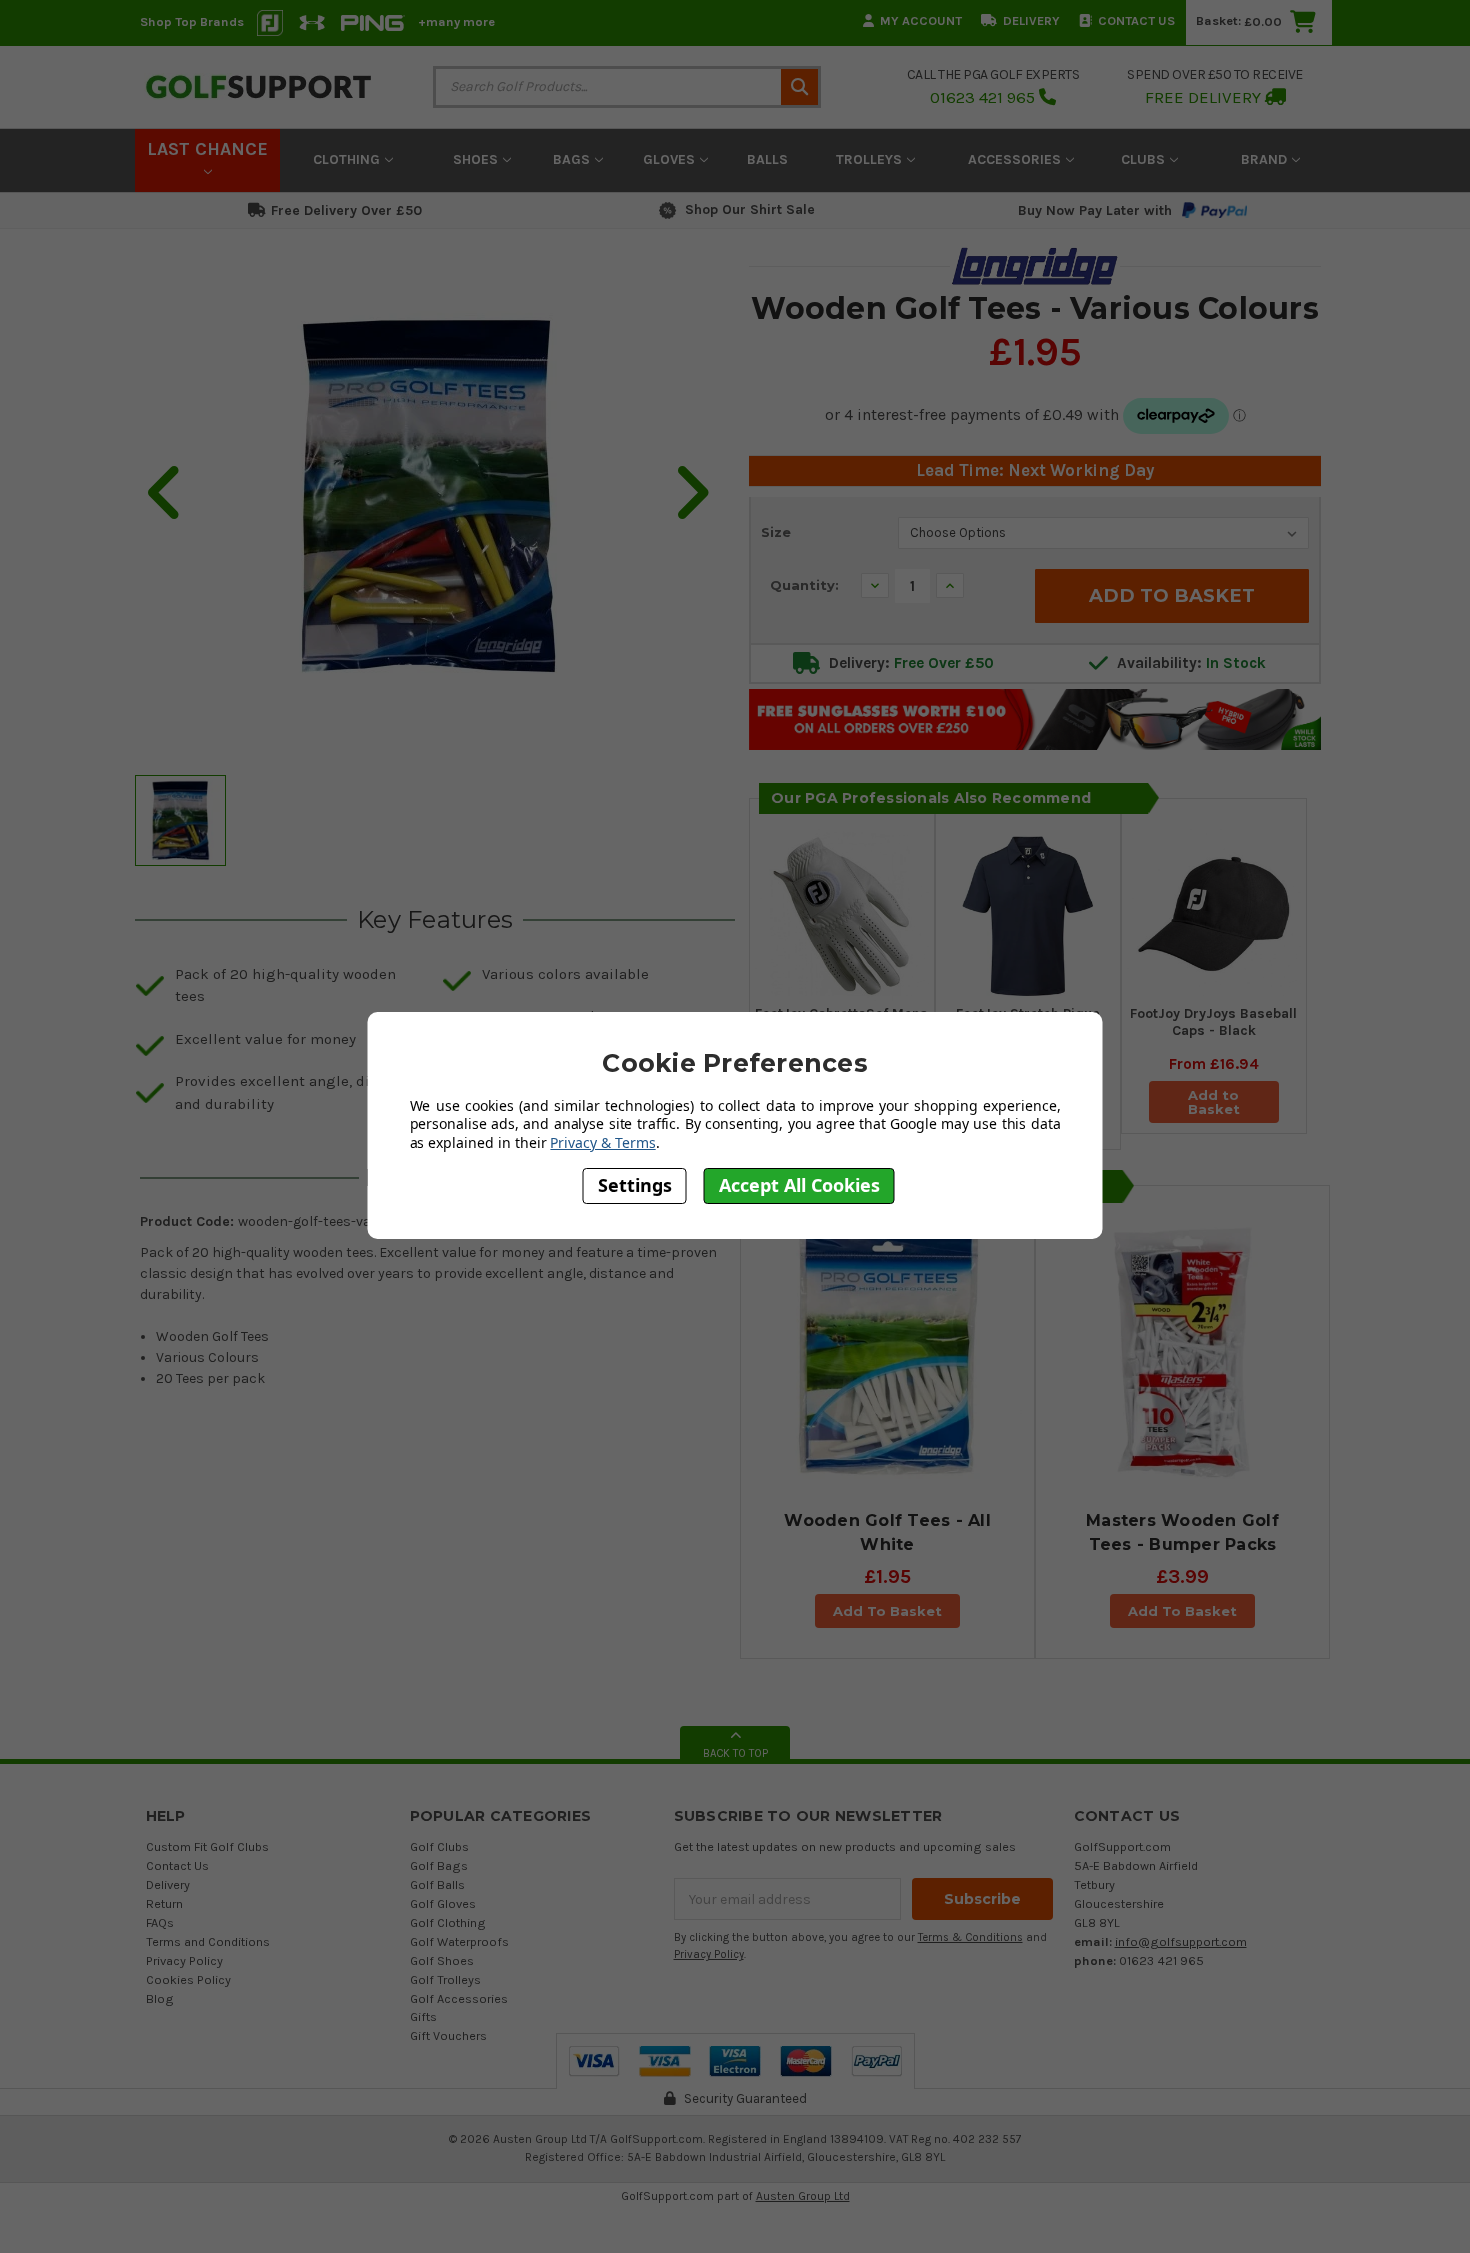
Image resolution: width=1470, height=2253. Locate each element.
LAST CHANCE (207, 149)
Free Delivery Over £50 (346, 210)
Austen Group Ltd (803, 2196)
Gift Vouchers (448, 2035)
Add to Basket (1214, 1102)
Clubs (1145, 159)
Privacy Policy (184, 1960)
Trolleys (871, 159)
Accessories (1016, 159)
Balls (767, 159)
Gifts (423, 2016)
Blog (160, 1998)
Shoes (477, 159)
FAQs (160, 1922)
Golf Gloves (443, 1903)
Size (776, 532)
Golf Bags (439, 1865)
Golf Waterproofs (459, 1941)
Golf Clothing (448, 1922)
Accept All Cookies (799, 1185)
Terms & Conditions (970, 1937)
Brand (1266, 159)
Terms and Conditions (208, 1941)
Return (164, 1903)
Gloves (671, 159)
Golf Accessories (459, 1998)
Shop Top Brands (192, 21)
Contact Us (1136, 20)
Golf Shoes (442, 1960)
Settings (635, 1185)
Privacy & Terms (602, 1142)
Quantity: (804, 585)
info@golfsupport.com (1181, 1941)
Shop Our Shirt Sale (750, 209)
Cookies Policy (188, 1979)
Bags (573, 159)
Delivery (1031, 20)
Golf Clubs (439, 1846)
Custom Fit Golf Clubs (207, 1846)
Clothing (348, 159)
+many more (456, 21)
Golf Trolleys (445, 1979)
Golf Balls (437, 1884)
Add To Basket (887, 1611)
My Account (921, 20)
